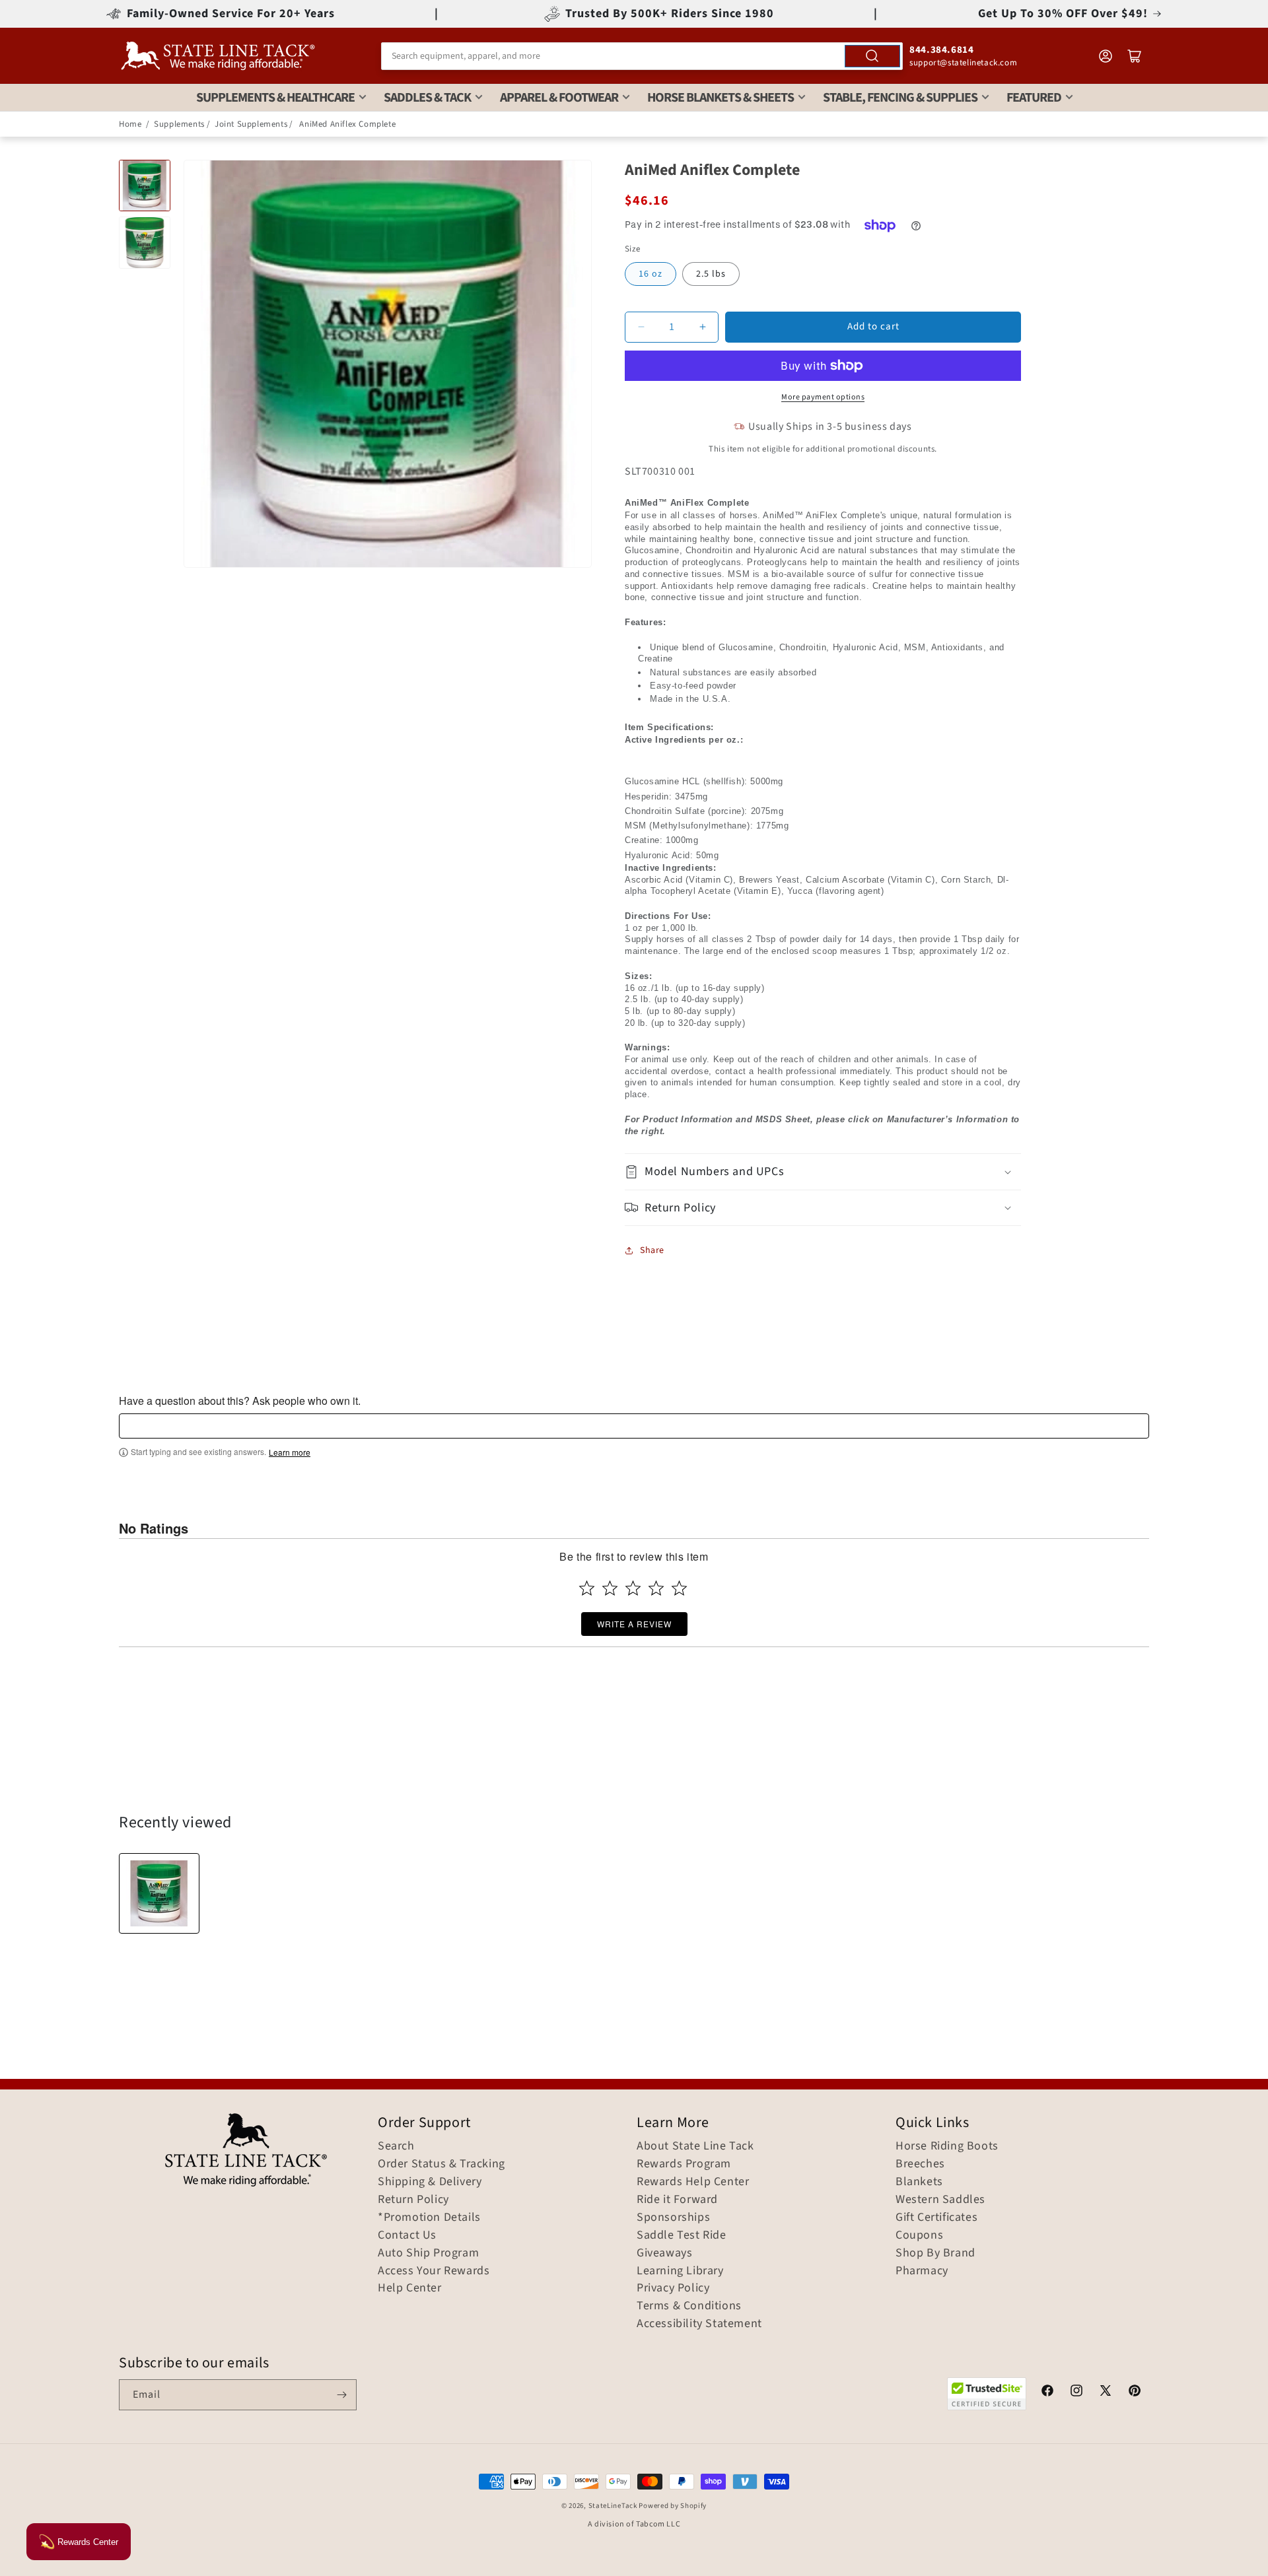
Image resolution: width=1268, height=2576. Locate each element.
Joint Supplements (251, 124)
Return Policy (413, 2200)
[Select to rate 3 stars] (633, 1588)
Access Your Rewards (434, 2271)
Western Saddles (940, 2200)
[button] (823, 1171)
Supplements (179, 124)
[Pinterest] (1135, 2392)
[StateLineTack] (218, 56)
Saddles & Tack (427, 98)
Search (396, 2146)
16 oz (651, 274)
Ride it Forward (677, 2200)
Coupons (919, 2235)
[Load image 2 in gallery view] (145, 242)
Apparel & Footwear (559, 98)
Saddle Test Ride (682, 2235)
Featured (1034, 98)
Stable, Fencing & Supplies (900, 98)
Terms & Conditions (689, 2306)
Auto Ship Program (428, 2253)
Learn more (290, 1452)
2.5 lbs (711, 274)
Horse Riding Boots (947, 2146)
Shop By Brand (935, 2253)
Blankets (919, 2182)
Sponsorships (673, 2218)
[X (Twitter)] (1106, 2392)
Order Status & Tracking (441, 2164)
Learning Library (680, 2271)
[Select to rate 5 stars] (679, 1588)
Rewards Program (684, 2164)
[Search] (872, 56)
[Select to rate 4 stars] (656, 1588)
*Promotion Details (429, 2218)
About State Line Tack (695, 2146)
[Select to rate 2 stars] (610, 1588)
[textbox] (634, 1426)
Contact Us (407, 2235)
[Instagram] (1076, 2392)
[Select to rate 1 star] (587, 1588)
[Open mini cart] (1135, 56)
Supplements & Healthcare (275, 98)
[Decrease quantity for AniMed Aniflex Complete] (641, 327)
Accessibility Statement (699, 2324)
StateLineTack (613, 2506)
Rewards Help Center (693, 2182)
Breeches (920, 2164)
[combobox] (642, 56)
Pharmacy (922, 2271)
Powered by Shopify (673, 2506)
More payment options (823, 397)
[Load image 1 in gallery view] (145, 186)
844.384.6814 (941, 50)
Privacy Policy (673, 2288)
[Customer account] (1106, 56)
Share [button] (652, 1250)
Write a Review (634, 1624)
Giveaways (664, 2253)
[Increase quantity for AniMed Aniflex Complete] (702, 327)
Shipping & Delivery (430, 2182)
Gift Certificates (936, 2218)
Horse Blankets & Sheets (721, 98)
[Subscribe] (341, 2395)
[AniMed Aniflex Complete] (159, 1893)
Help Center (410, 2288)
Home (130, 124)
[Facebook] (1047, 2392)
